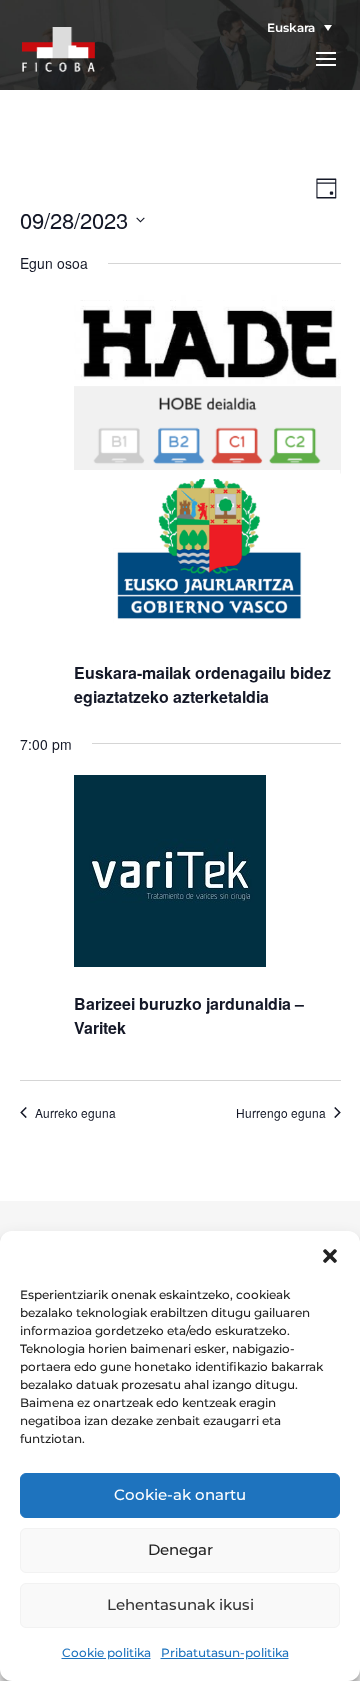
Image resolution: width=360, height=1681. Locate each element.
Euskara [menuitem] (291, 27)
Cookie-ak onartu (180, 1494)
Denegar (180, 1549)
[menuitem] (294, 27)
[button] (330, 1256)
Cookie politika (106, 1652)
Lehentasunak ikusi (180, 1604)
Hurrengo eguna (281, 1113)
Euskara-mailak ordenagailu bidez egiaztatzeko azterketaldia (202, 684)
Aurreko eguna (75, 1113)
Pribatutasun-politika (225, 1652)
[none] (294, 27)
